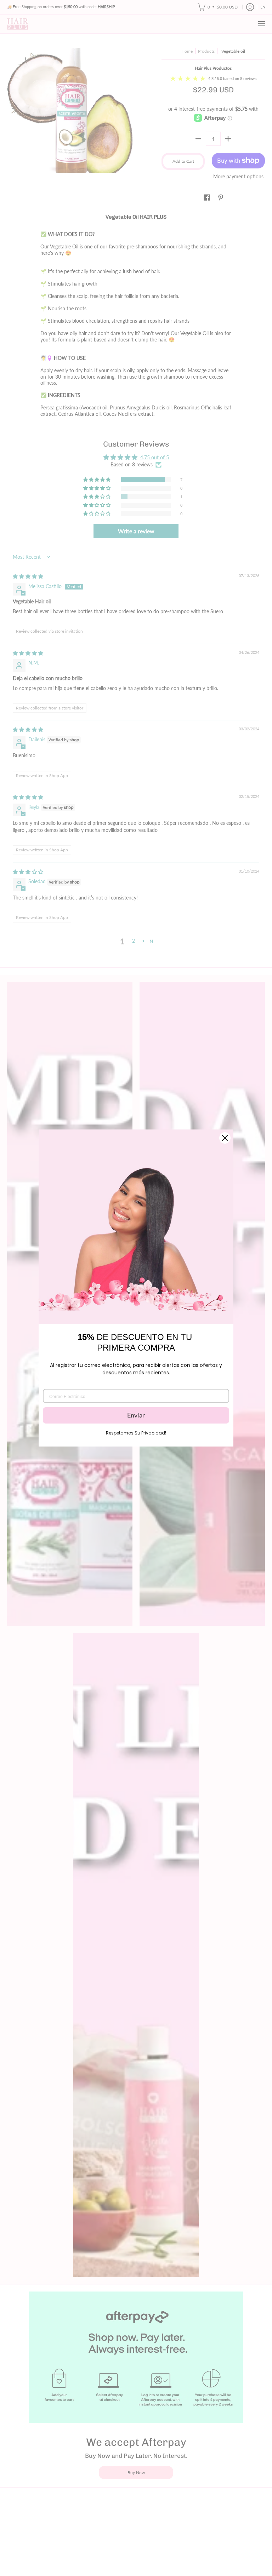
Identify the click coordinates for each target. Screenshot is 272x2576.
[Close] (225, 1138)
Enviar (136, 1415)
